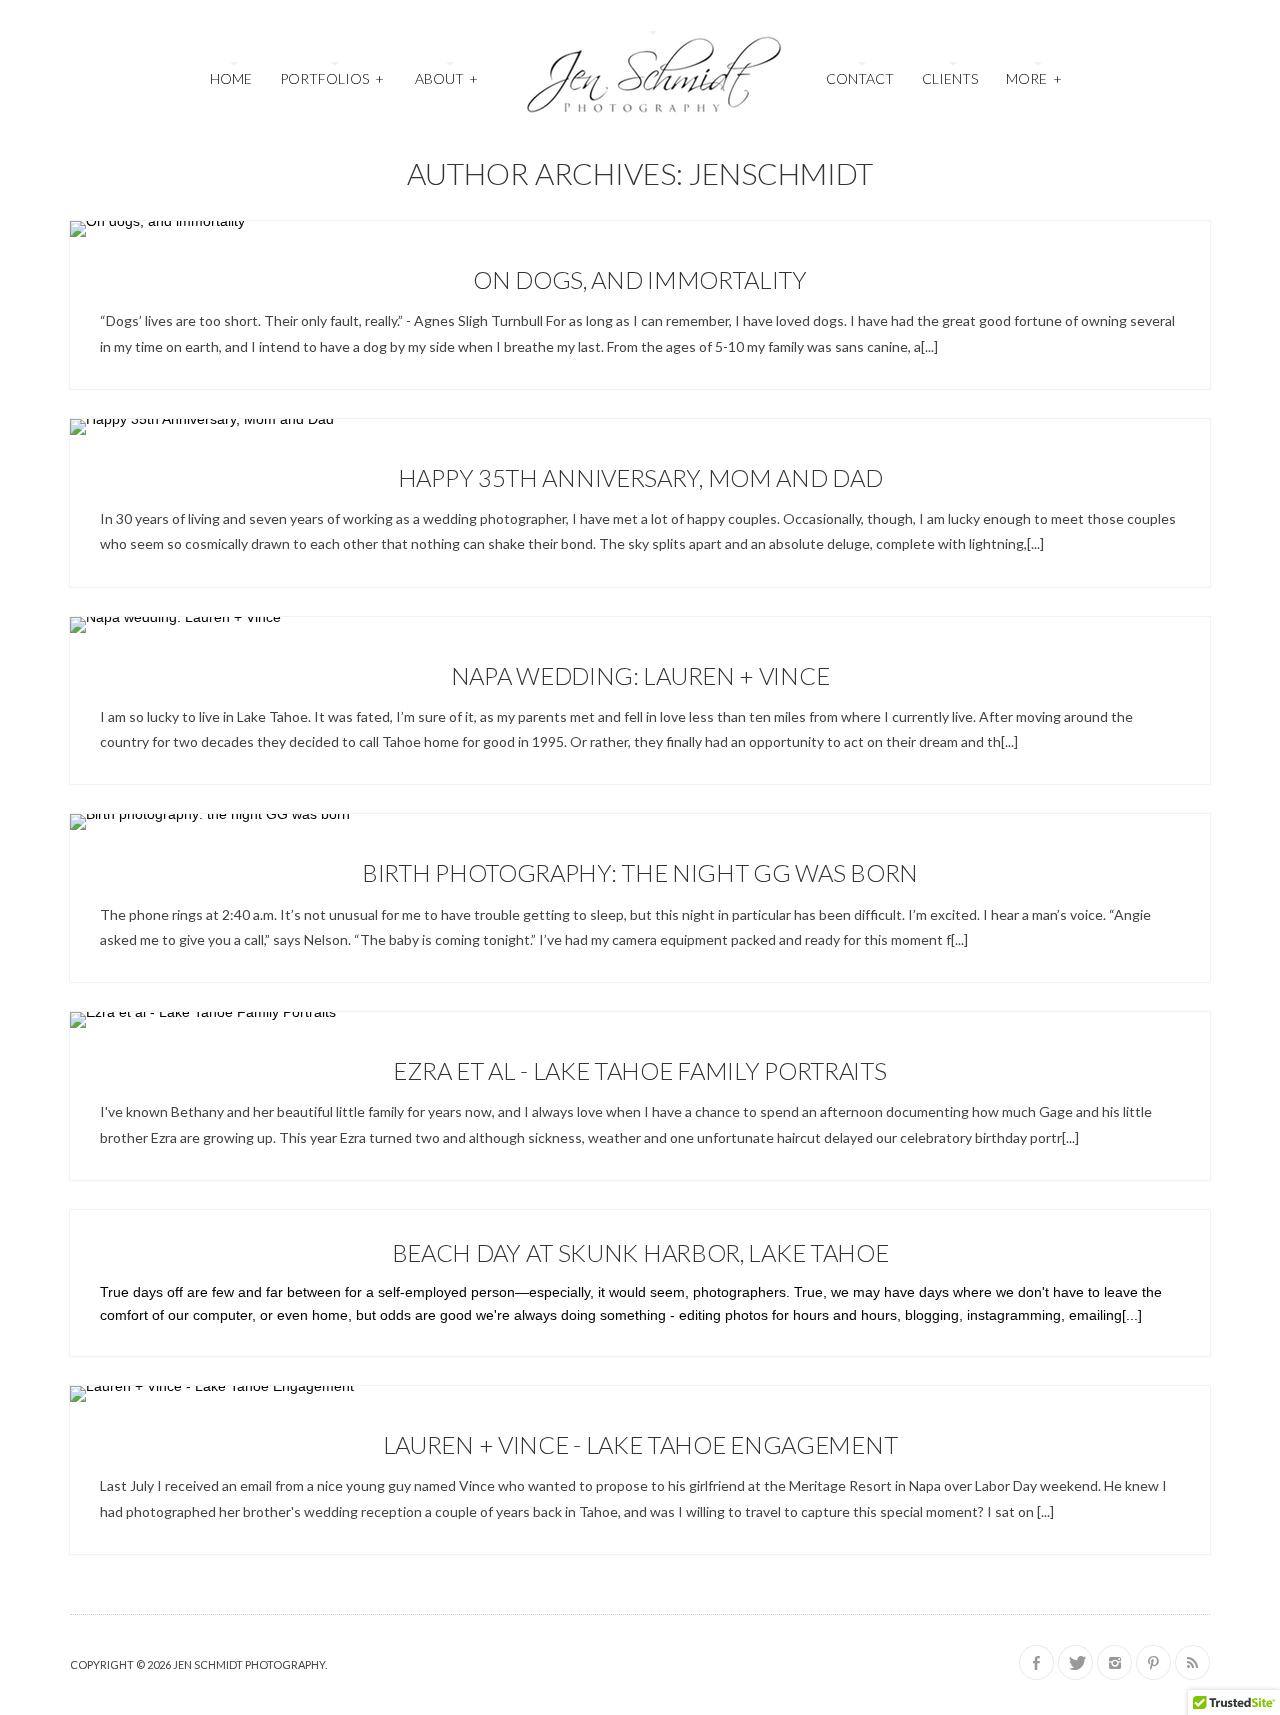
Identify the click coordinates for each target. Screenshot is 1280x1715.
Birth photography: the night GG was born (640, 872)
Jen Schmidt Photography (249, 1664)
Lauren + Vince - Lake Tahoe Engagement (640, 1444)
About (446, 78)
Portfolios (331, 78)
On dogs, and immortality (640, 279)
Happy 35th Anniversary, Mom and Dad (640, 477)
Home (231, 78)
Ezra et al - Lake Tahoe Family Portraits (639, 1070)
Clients (950, 78)
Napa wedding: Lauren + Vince (640, 675)
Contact (860, 78)
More (1033, 78)
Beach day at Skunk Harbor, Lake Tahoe (640, 1252)
